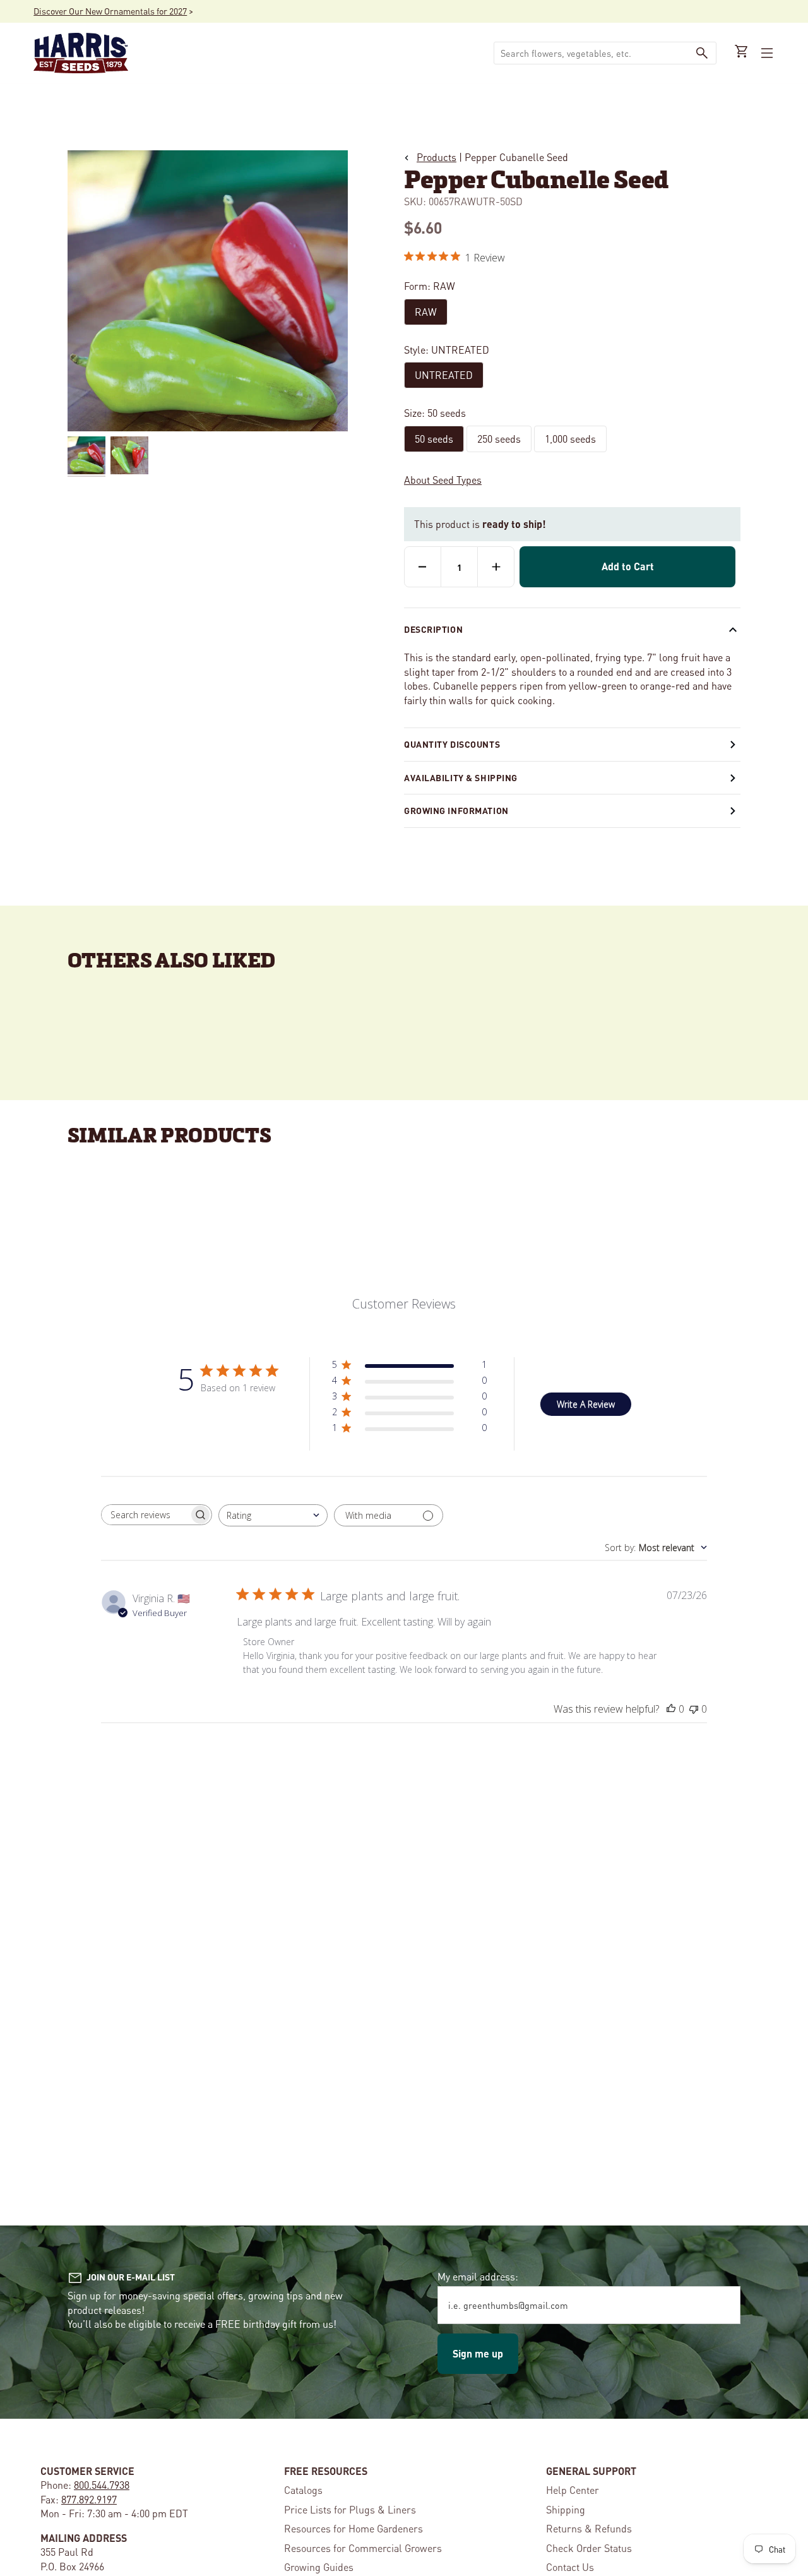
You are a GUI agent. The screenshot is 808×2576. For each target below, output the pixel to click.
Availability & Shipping (461, 777)
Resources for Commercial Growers (363, 2548)
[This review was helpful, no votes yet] (671, 1709)
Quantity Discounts (452, 744)
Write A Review (586, 1404)
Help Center (573, 2490)
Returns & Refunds (589, 2528)
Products (437, 157)
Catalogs (303, 2490)
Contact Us (570, 2567)
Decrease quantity (423, 566)
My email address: (478, 2276)
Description (433, 629)
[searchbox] (145, 1515)
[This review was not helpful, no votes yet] (694, 1709)
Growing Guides (319, 2567)
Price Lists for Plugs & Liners (350, 2509)
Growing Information (456, 810)
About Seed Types (443, 480)
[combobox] (273, 1515)
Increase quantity (496, 566)
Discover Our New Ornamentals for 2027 (110, 11)
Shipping (566, 2509)
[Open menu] (766, 53)
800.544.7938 (102, 2485)
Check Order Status (589, 2548)
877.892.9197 (89, 2499)
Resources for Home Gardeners (353, 2528)
